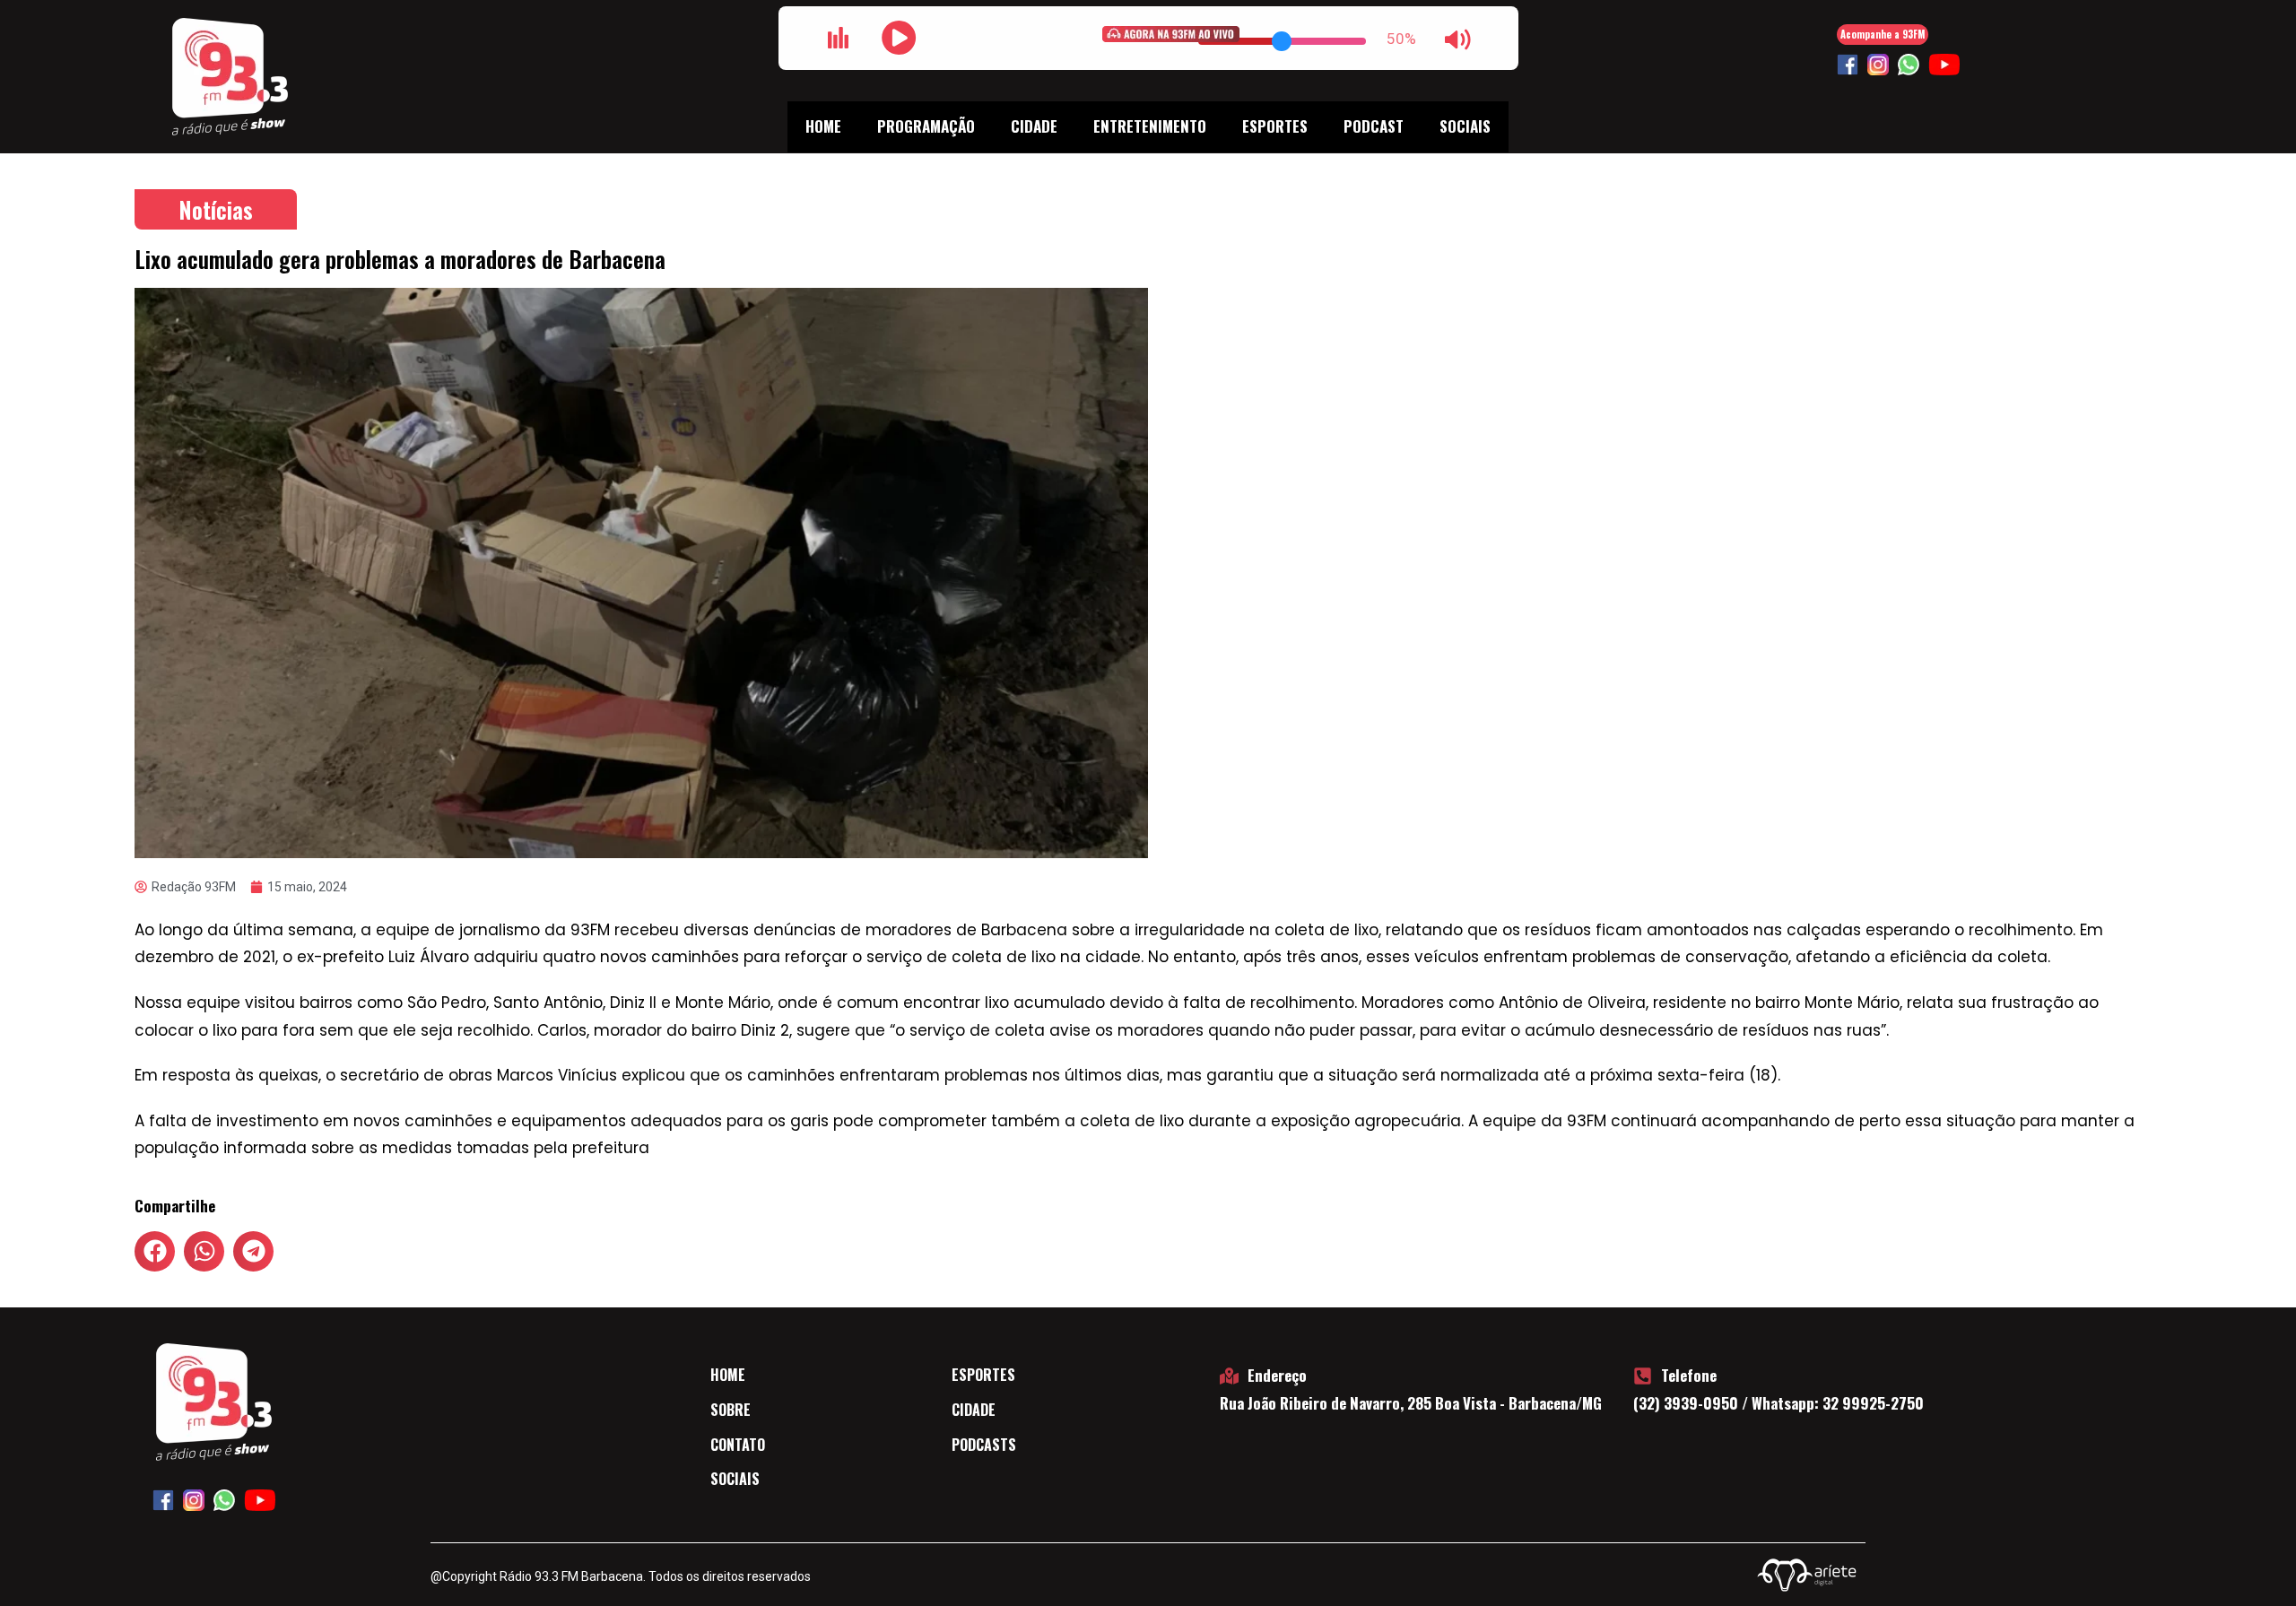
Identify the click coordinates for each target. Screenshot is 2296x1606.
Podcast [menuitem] (1374, 126)
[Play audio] (900, 38)
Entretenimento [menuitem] (1150, 126)
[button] (155, 1251)
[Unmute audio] (1458, 39)
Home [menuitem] (823, 126)
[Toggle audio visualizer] (839, 38)
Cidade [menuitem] (1034, 126)
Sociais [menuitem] (1465, 126)
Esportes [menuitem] (1275, 126)
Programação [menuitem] (926, 126)
